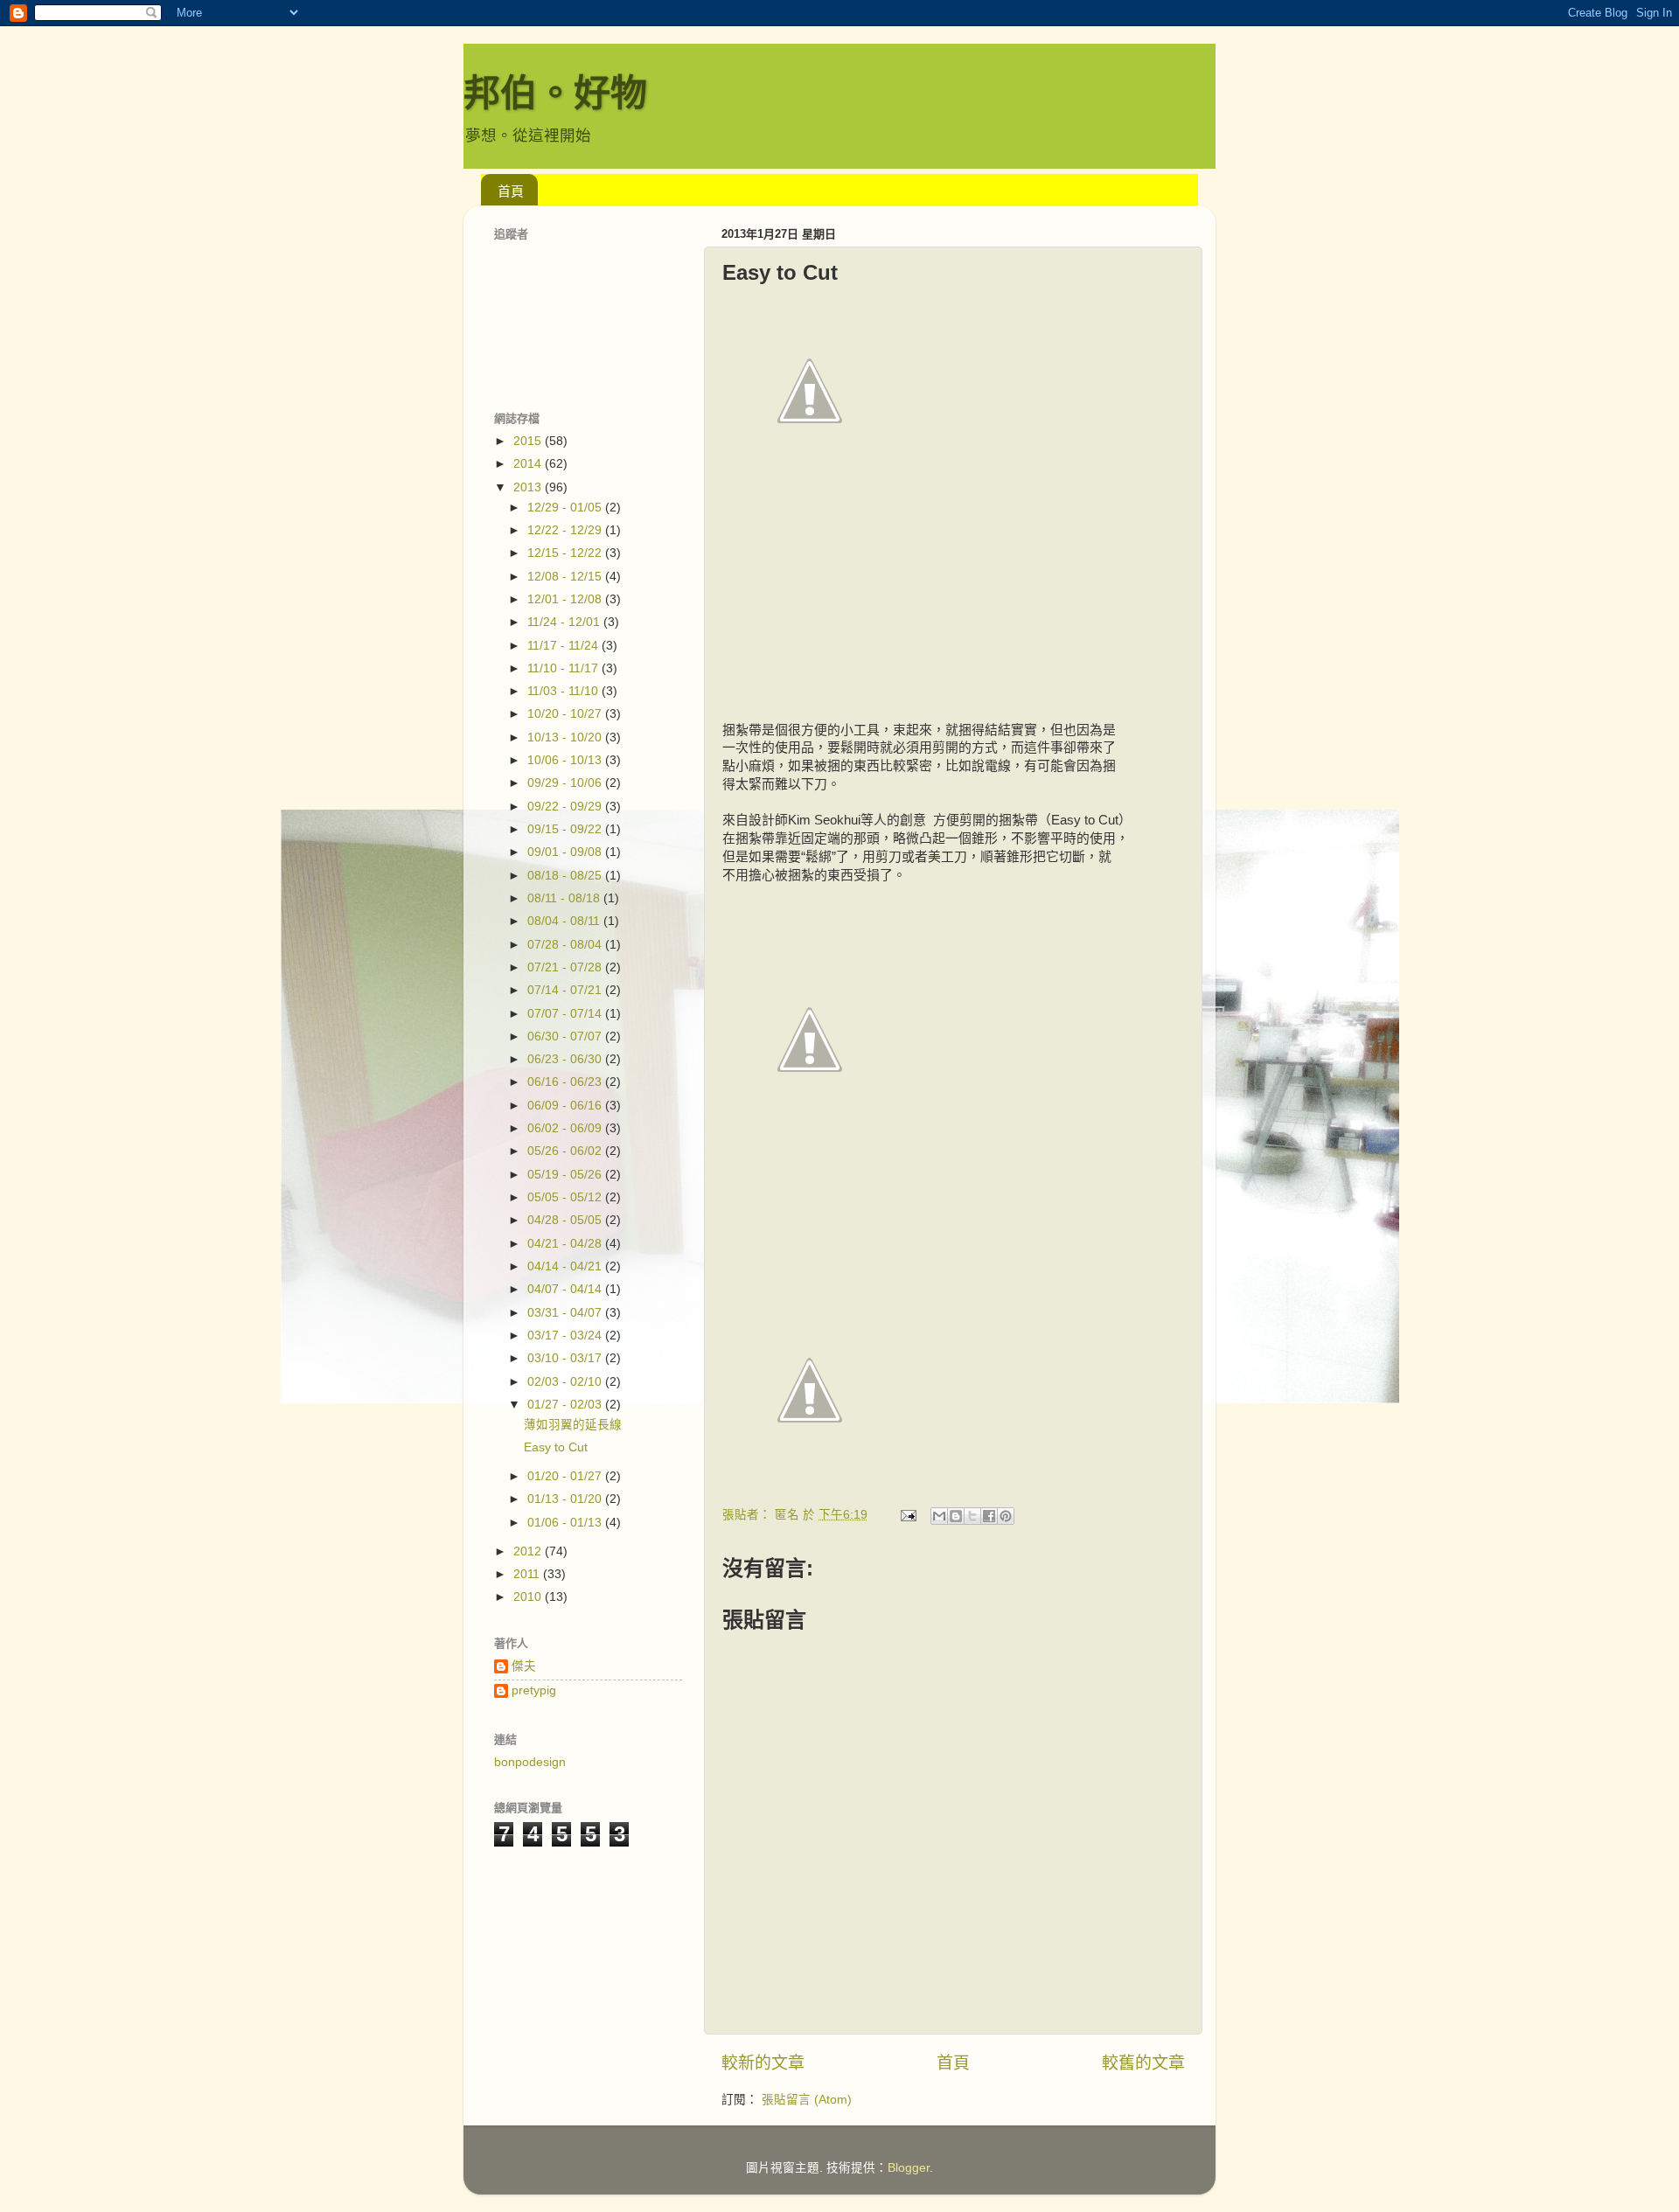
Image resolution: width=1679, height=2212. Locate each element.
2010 (529, 1597)
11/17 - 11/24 (564, 646)
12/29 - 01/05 (566, 508)
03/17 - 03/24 (566, 1336)
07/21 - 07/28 (566, 967)
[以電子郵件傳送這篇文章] (939, 1516)
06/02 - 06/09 (566, 1128)
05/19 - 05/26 (566, 1175)
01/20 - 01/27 (566, 1476)
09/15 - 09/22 (566, 829)
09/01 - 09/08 (566, 852)
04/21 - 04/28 (566, 1244)
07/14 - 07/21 (566, 990)
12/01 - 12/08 (566, 599)
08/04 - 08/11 (565, 921)
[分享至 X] (972, 1516)
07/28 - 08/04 (566, 945)
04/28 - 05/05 (566, 1220)
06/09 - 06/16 (566, 1106)
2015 (529, 441)
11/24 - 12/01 (565, 622)
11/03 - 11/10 (564, 691)
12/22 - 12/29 (566, 530)
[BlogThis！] (956, 1516)
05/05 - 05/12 (566, 1197)
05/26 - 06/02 (566, 1151)
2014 (529, 464)
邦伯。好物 (555, 93)
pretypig (534, 1690)
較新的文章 (763, 2063)
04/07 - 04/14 (566, 1289)
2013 (529, 487)
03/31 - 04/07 (566, 1313)
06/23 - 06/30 (566, 1059)
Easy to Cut (556, 1447)
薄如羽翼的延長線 (573, 1425)
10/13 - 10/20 (566, 737)
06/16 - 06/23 (566, 1082)
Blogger (909, 2168)
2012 (529, 1551)
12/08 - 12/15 (566, 577)
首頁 (511, 191)
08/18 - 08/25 (566, 876)
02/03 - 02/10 (566, 1382)
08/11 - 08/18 (565, 898)
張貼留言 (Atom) (807, 2100)
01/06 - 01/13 (566, 1523)
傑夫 (524, 1666)
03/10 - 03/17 (566, 1358)
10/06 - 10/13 (566, 760)
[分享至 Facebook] (989, 1516)
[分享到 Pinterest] (1006, 1516)
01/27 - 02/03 (566, 1405)
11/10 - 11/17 (564, 668)
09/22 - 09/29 (566, 807)
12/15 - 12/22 (566, 553)
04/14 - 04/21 (566, 1266)
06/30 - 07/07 (566, 1036)
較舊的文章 (1143, 2063)
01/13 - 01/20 (566, 1499)
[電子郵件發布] (907, 1515)
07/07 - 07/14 (566, 1014)
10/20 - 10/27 (566, 714)
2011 (528, 1574)
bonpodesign (530, 1762)
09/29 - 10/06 (566, 783)
